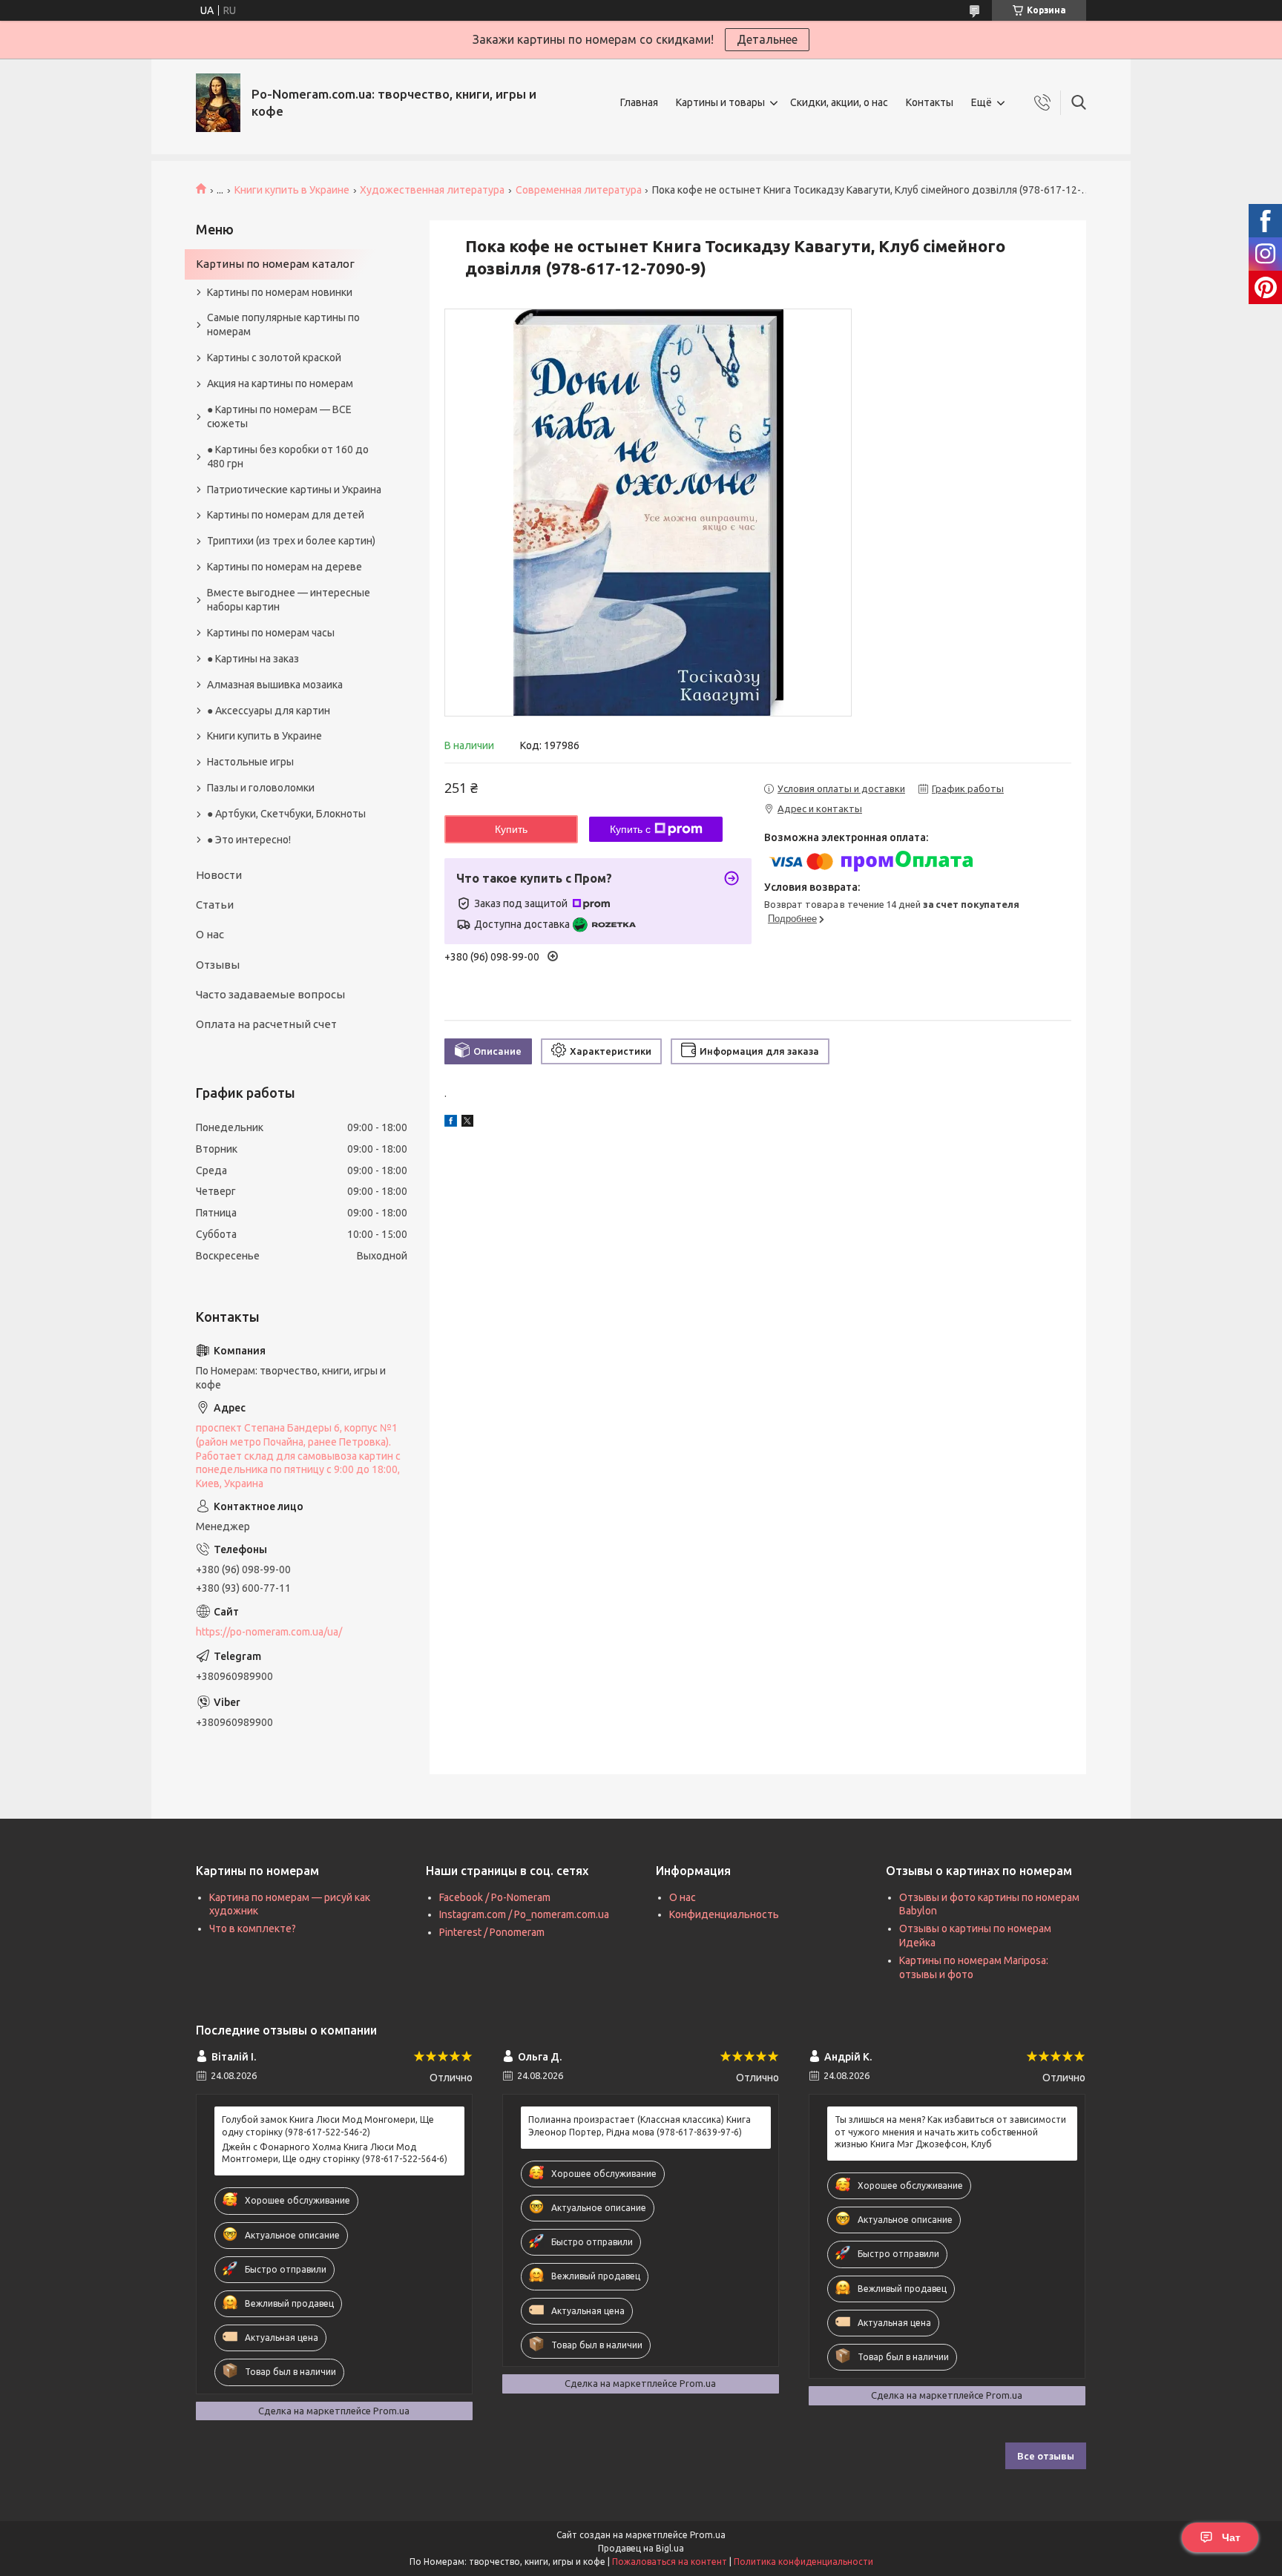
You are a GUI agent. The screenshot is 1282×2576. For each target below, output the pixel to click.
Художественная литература (432, 190)
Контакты (930, 102)
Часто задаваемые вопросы (270, 994)
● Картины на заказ (253, 659)
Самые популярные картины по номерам (283, 325)
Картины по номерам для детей (286, 515)
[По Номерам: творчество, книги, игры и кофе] (218, 103)
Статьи (215, 905)
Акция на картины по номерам (280, 383)
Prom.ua (708, 2535)
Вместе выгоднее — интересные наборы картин (289, 600)
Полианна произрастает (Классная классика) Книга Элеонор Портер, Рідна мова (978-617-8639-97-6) (640, 2125)
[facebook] (451, 1123)
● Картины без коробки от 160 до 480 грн (288, 457)
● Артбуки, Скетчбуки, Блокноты (286, 814)
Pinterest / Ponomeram (492, 1932)
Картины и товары (720, 102)
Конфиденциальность (724, 1914)
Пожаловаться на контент (670, 2562)
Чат (1231, 2537)
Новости (219, 875)
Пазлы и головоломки (261, 788)
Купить (511, 829)
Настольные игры (250, 762)
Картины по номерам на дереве (285, 567)
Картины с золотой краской (274, 358)
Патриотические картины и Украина (294, 490)
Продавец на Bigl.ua (641, 2548)
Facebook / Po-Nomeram (495, 1897)
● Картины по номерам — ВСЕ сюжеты (279, 416)
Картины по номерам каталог (275, 264)
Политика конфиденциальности (803, 2562)
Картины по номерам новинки (280, 292)
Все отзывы (1046, 2456)
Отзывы (218, 965)
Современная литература (579, 190)
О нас (210, 934)
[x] (467, 1123)
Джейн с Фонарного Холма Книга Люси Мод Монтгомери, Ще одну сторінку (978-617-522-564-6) (335, 2153)
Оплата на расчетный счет (266, 1024)
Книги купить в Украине (292, 190)
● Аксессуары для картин (269, 711)
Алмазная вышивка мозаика (275, 685)
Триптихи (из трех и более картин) (291, 541)
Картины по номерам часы (271, 633)
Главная (639, 102)
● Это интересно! (249, 840)
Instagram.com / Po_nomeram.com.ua (524, 1914)
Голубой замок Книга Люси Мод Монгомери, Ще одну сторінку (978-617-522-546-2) (328, 2125)
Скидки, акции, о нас (839, 102)
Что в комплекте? (253, 1928)
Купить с (630, 829)
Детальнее (767, 39)
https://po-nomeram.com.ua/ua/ (269, 1632)
